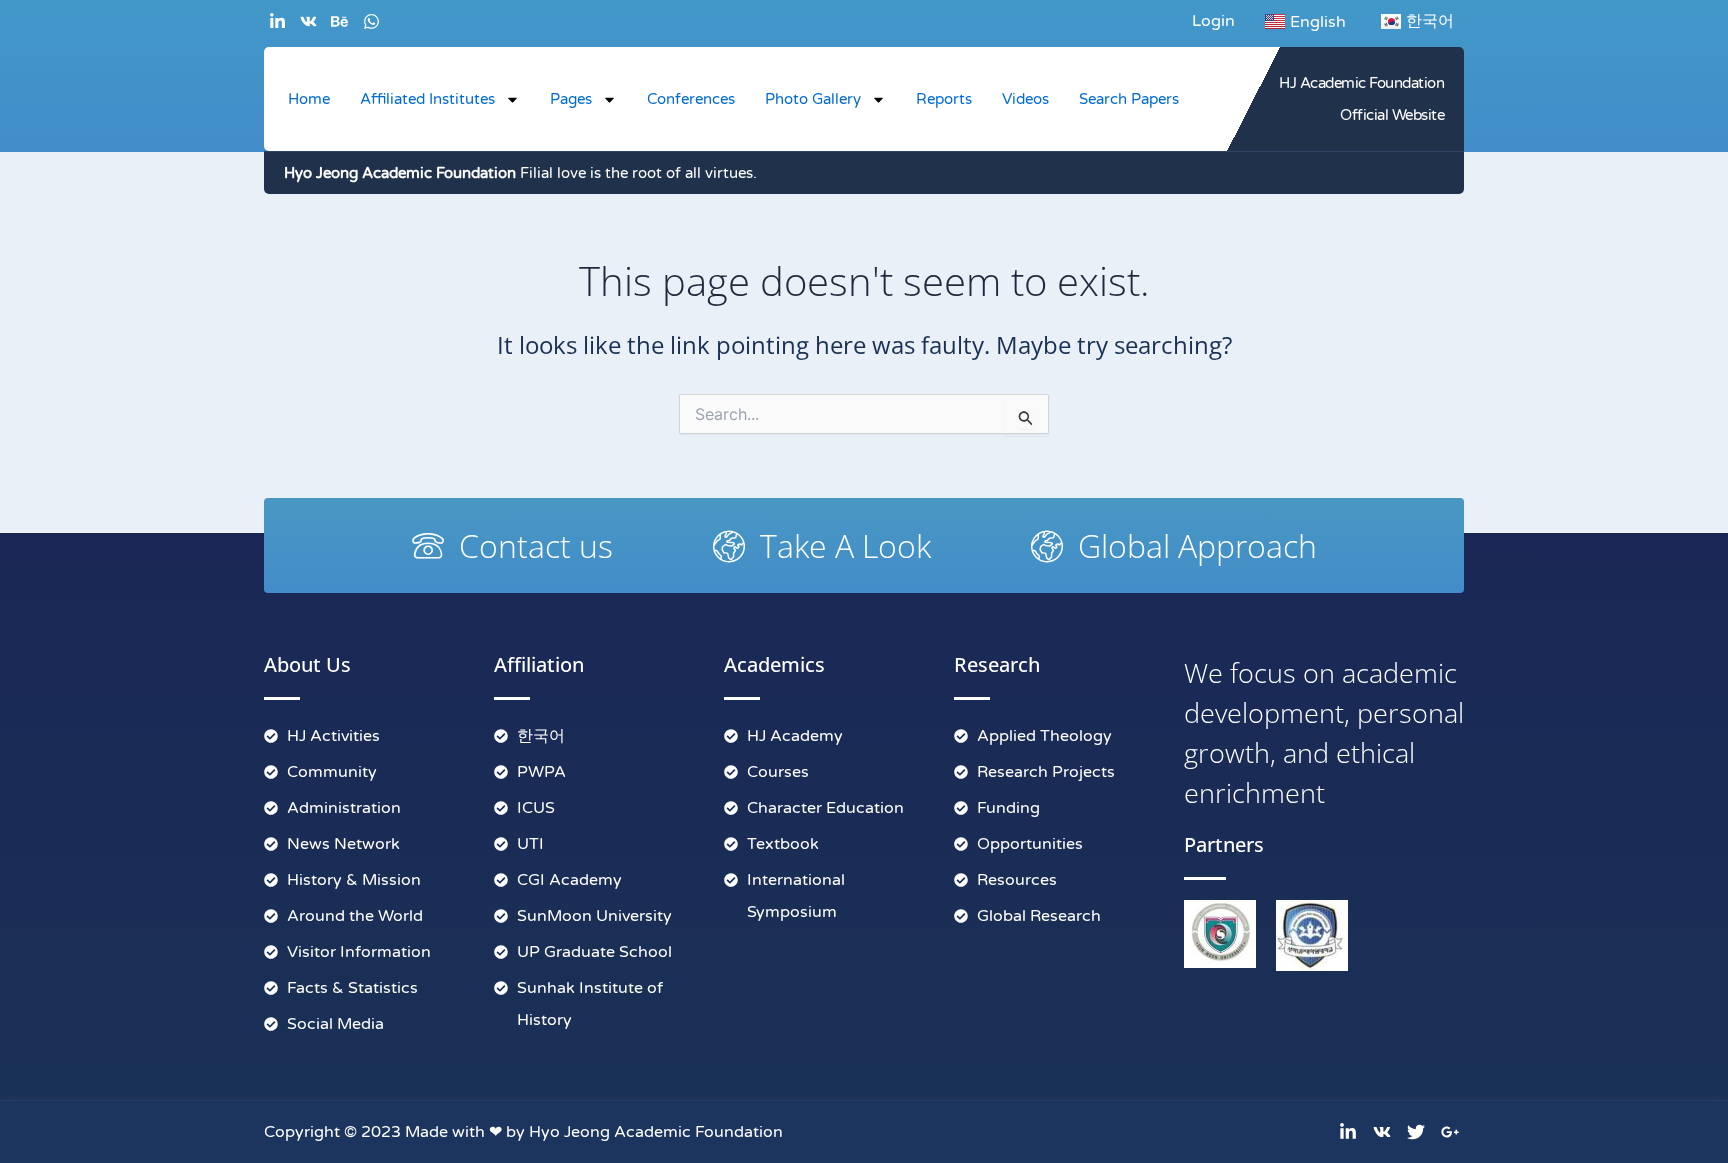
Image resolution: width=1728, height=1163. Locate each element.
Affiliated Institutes (427, 99)
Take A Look (845, 545)
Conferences (691, 99)
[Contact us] (428, 546)
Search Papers (1129, 99)
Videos (1025, 99)
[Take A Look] (729, 546)
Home (309, 99)
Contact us (536, 545)
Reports (944, 99)
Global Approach (1197, 545)
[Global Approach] (1047, 546)
